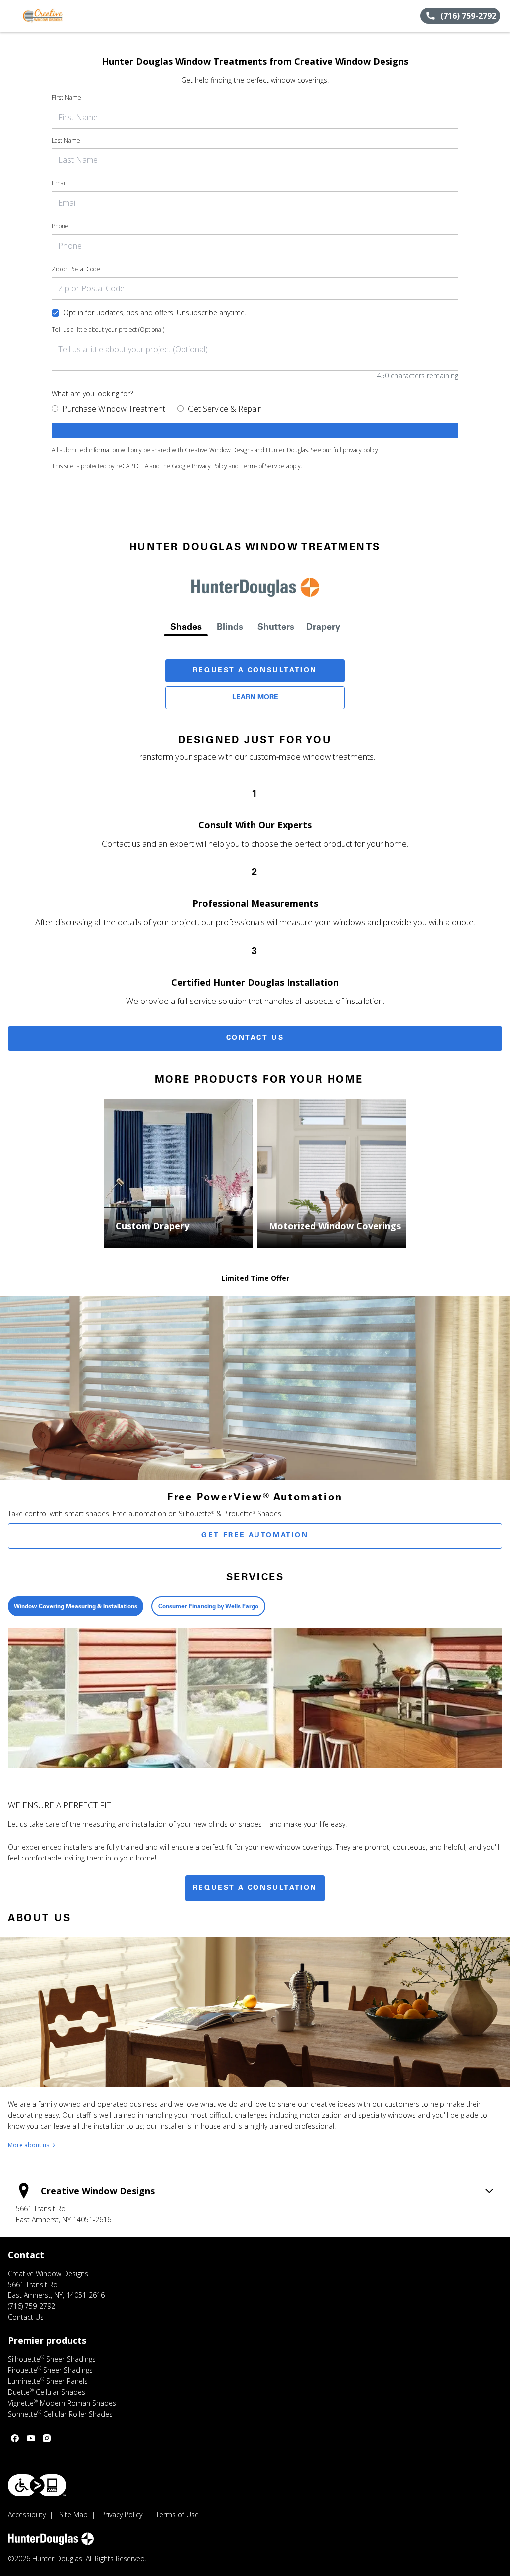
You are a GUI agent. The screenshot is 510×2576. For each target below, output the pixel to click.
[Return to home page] (53, 16)
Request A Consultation (255, 671)
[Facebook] (15, 2438)
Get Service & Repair (224, 409)
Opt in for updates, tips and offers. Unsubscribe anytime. (155, 313)
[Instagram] (47, 2438)
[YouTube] (31, 2438)
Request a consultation (255, 1888)
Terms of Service (262, 466)
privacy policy (360, 450)
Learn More (255, 698)
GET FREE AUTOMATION (255, 1536)
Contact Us (255, 1038)
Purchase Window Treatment (114, 409)
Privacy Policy (209, 466)
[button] (11, 16)
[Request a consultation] (255, 430)
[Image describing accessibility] (37, 2485)
